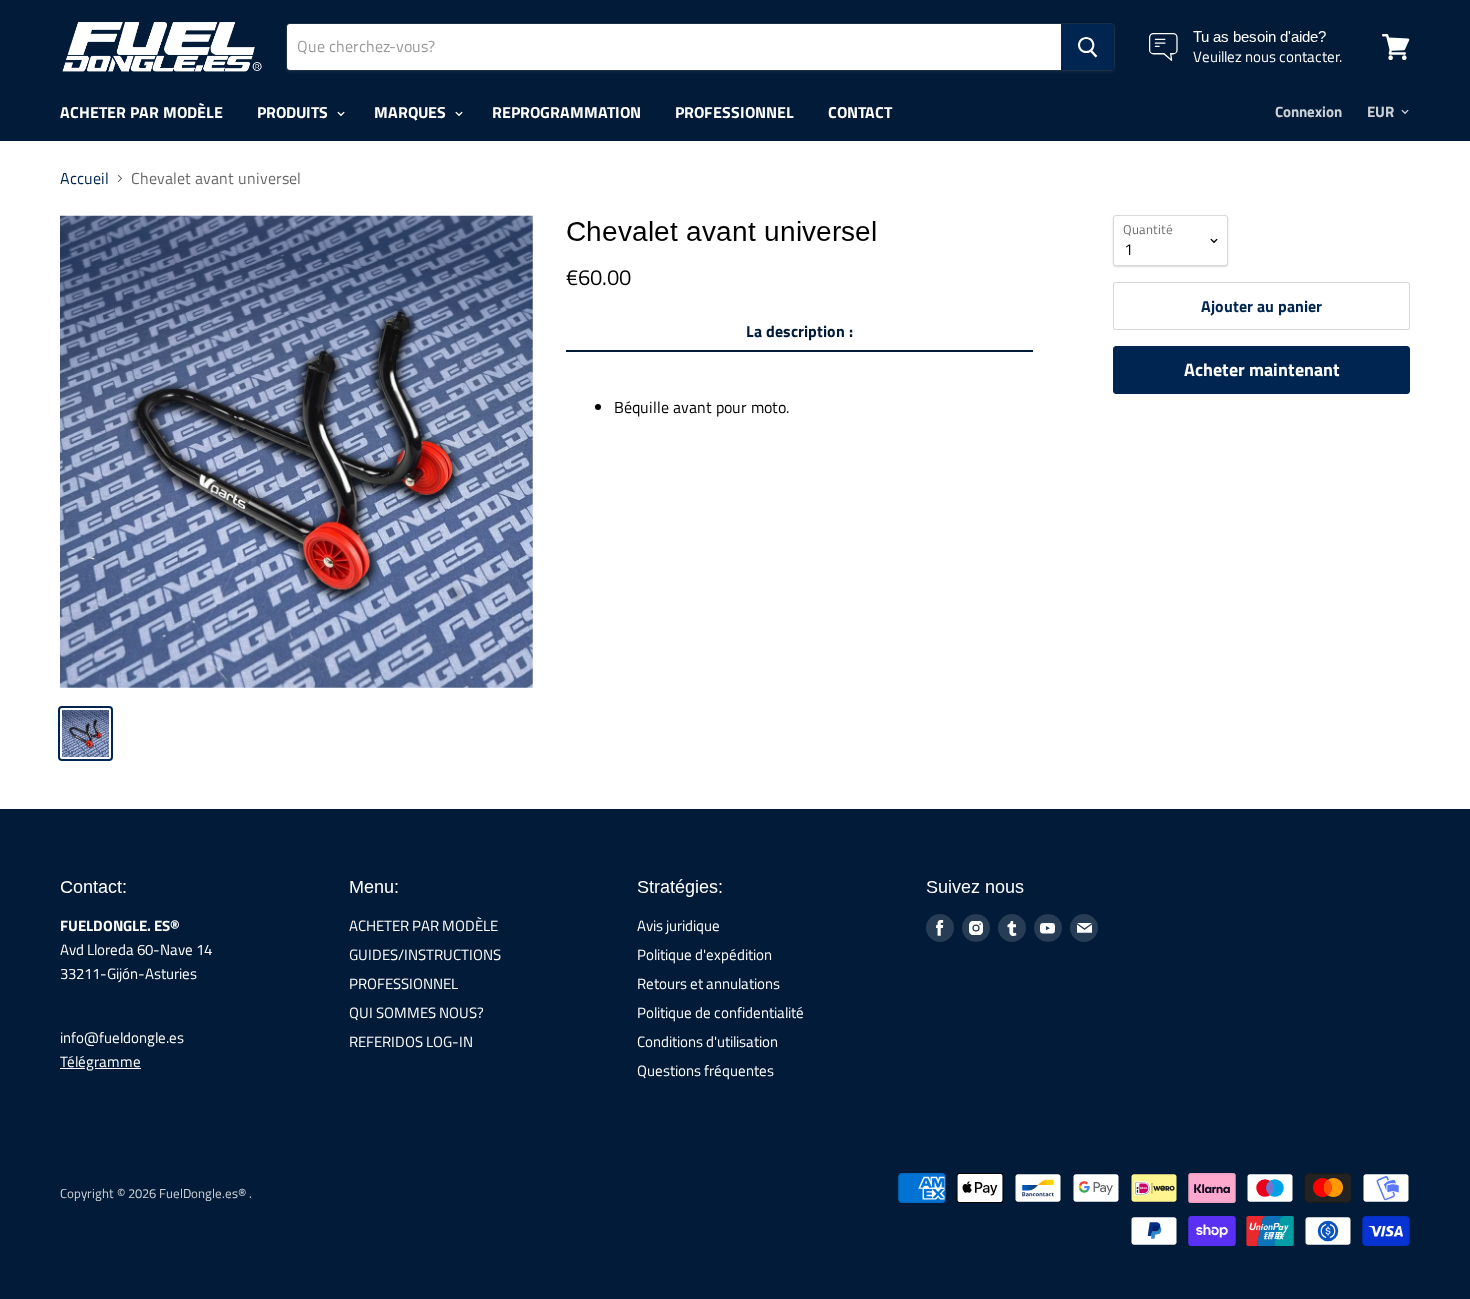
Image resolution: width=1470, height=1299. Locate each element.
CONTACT (860, 112)
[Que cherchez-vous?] (1087, 47)
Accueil (84, 178)
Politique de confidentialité (720, 1012)
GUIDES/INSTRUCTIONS (425, 954)
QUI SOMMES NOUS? (416, 1012)
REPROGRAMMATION (566, 112)
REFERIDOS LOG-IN (411, 1041)
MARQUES (412, 112)
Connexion (1308, 111)
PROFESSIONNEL (734, 112)
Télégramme (100, 1061)
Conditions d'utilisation (707, 1041)
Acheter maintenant (1262, 369)
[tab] (799, 335)
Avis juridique (678, 925)
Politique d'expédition (704, 954)
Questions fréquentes (705, 1070)
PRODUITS (294, 112)
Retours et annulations (708, 983)
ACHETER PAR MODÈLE (141, 112)
